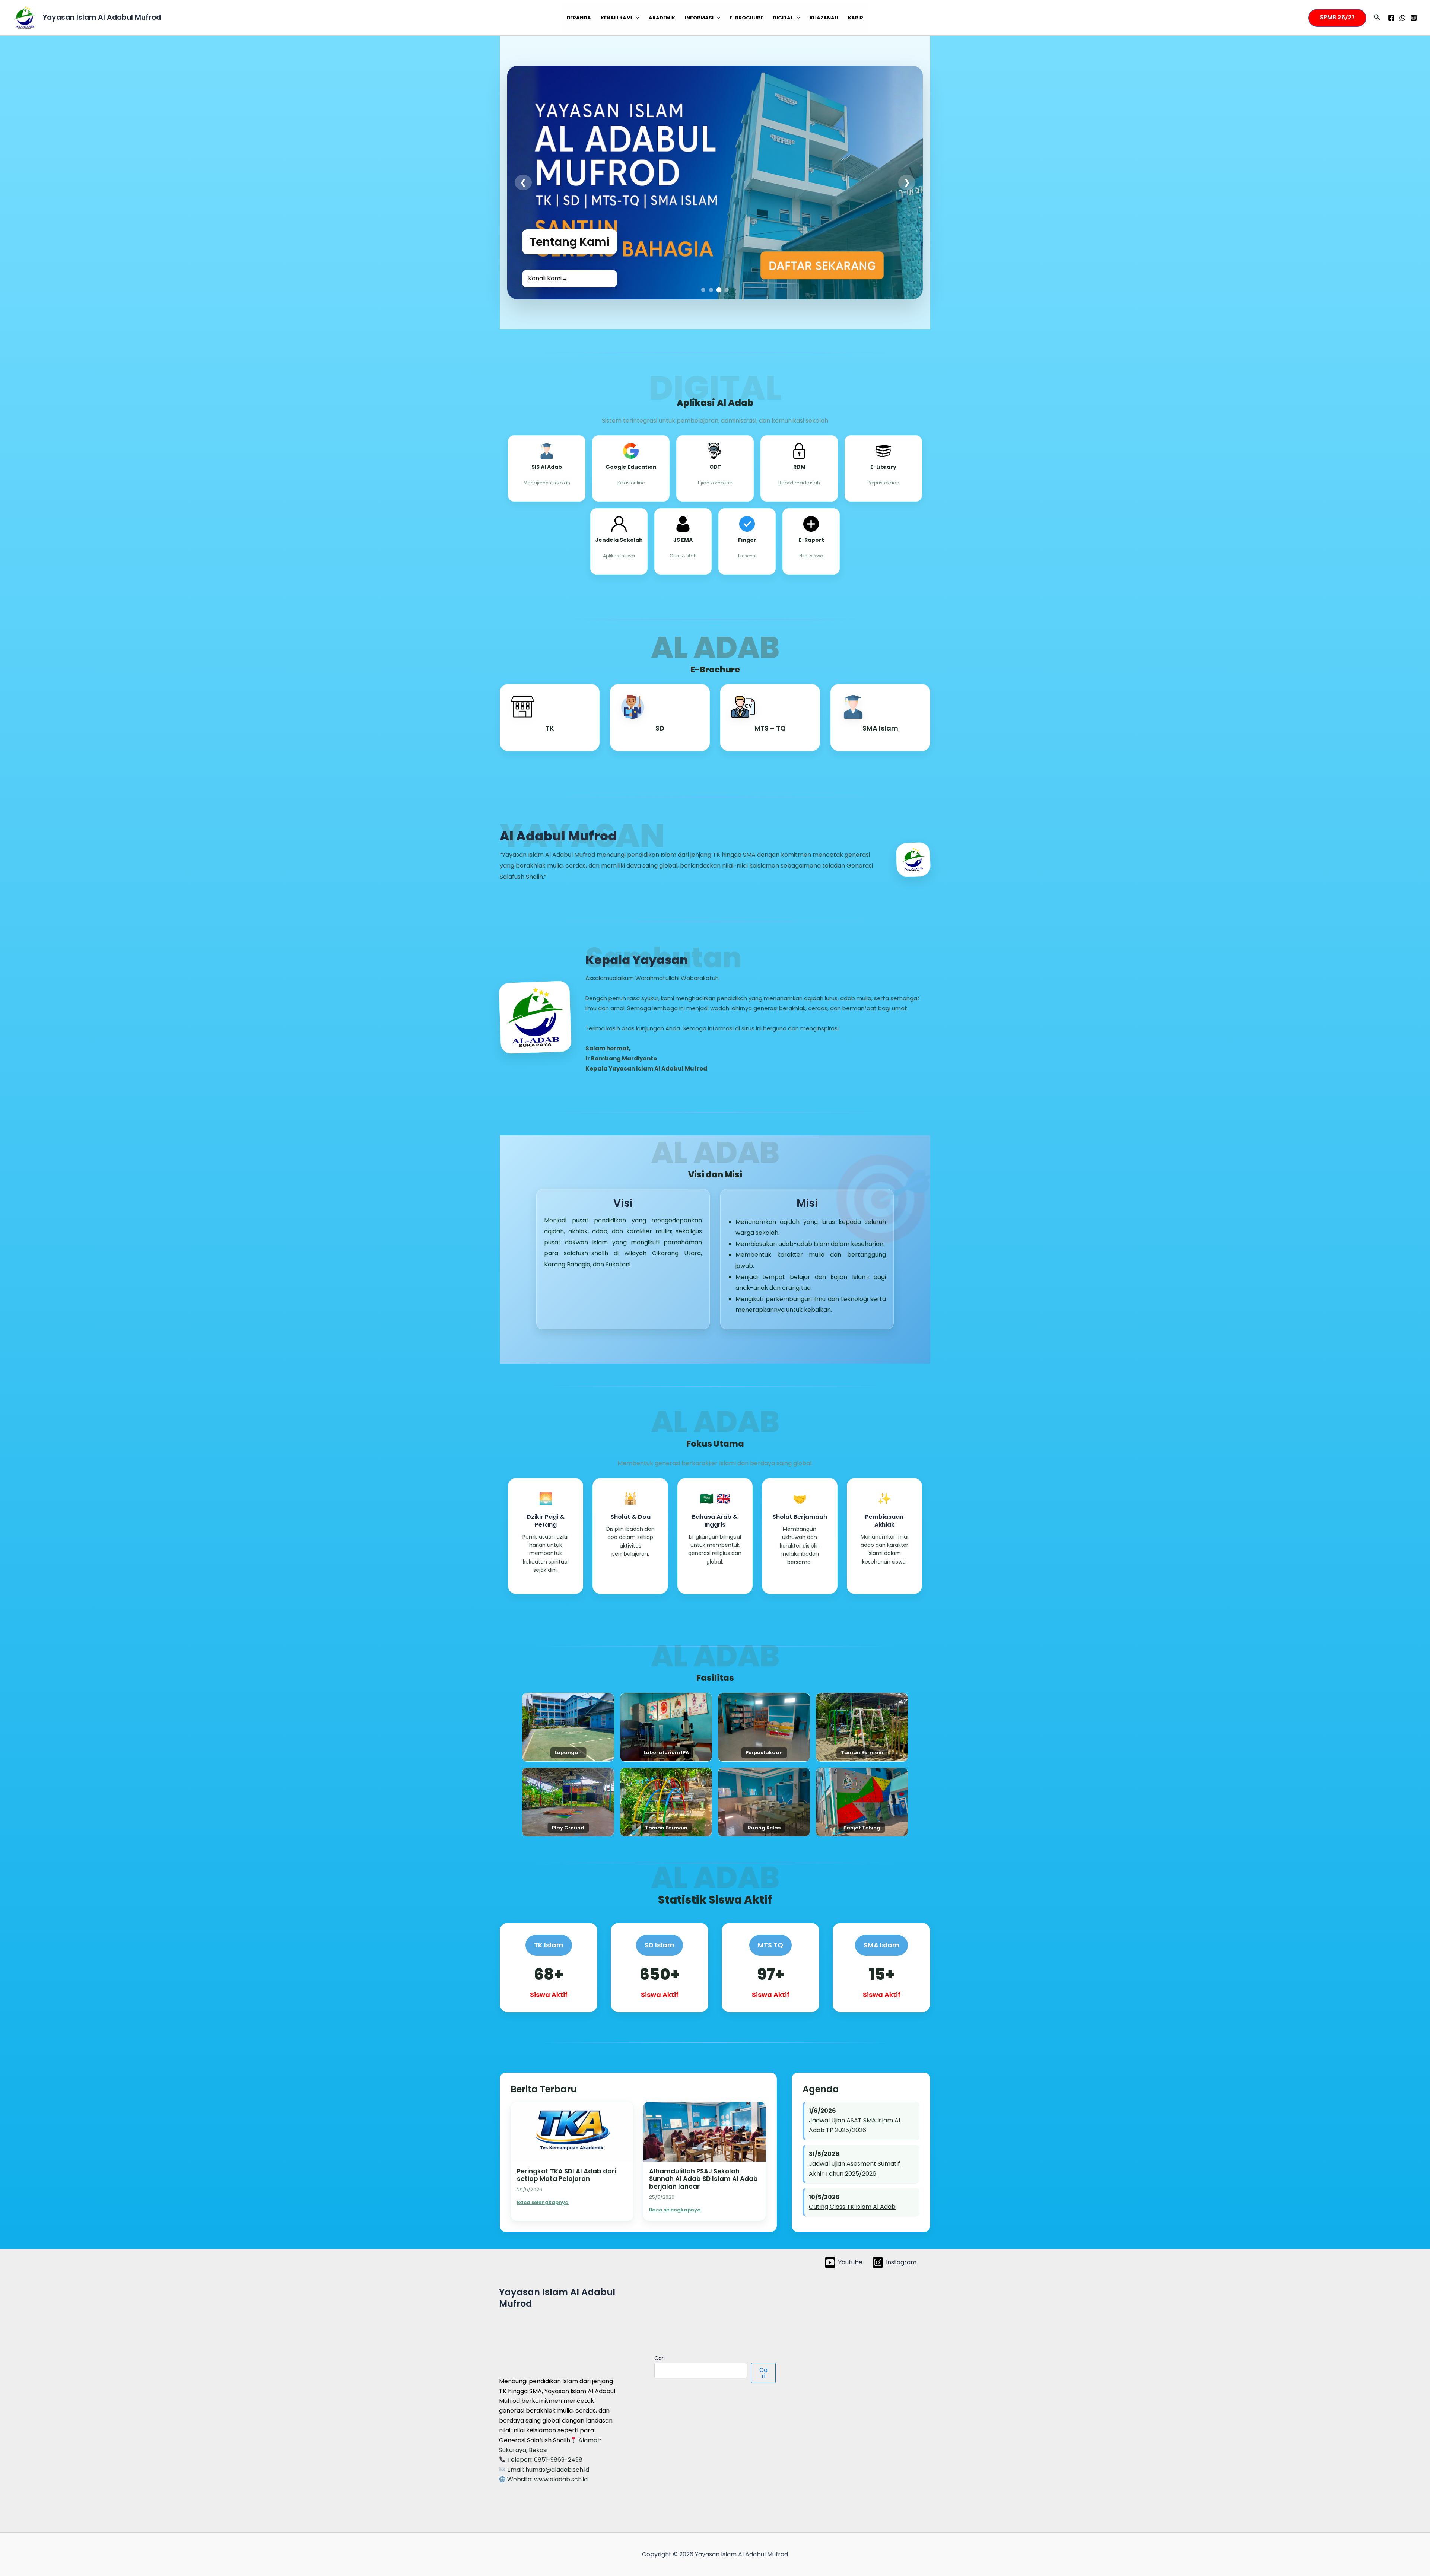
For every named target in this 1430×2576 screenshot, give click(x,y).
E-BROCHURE (746, 18)
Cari (660, 2358)
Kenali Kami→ (548, 278)
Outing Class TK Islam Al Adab (852, 2207)
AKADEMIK (662, 18)
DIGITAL (783, 18)
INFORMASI (699, 18)
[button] (1337, 18)
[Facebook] (1391, 18)
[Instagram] (1414, 18)
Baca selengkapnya (543, 2202)
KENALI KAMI (617, 18)
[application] (636, 18)
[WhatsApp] (1402, 18)
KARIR (856, 18)
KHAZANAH (824, 18)
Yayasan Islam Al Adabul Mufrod (102, 17)
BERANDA (579, 18)
